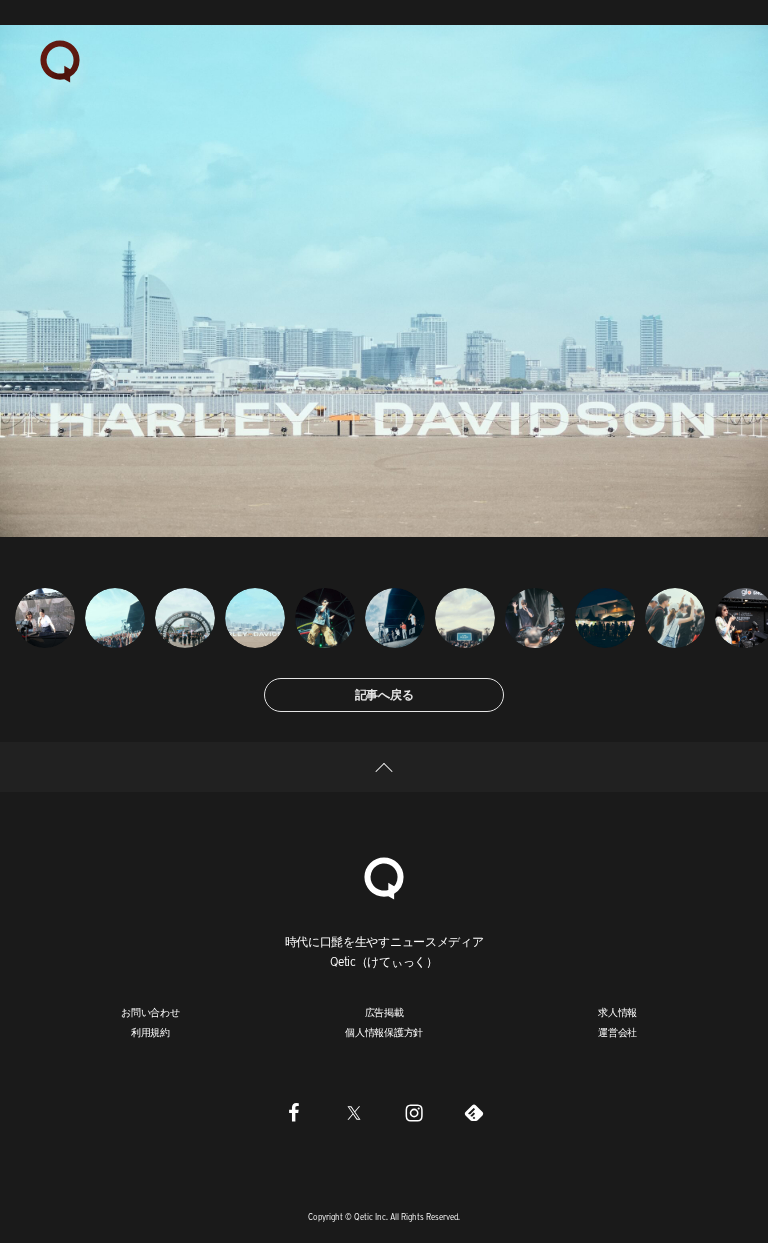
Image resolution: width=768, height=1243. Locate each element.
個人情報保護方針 (384, 1032)
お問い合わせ (150, 1012)
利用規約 (150, 1032)
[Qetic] (60, 60)
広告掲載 (384, 1012)
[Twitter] (354, 1113)
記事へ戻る (384, 694)
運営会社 (617, 1032)
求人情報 (617, 1012)
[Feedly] (474, 1113)
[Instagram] (414, 1113)
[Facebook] (294, 1113)
